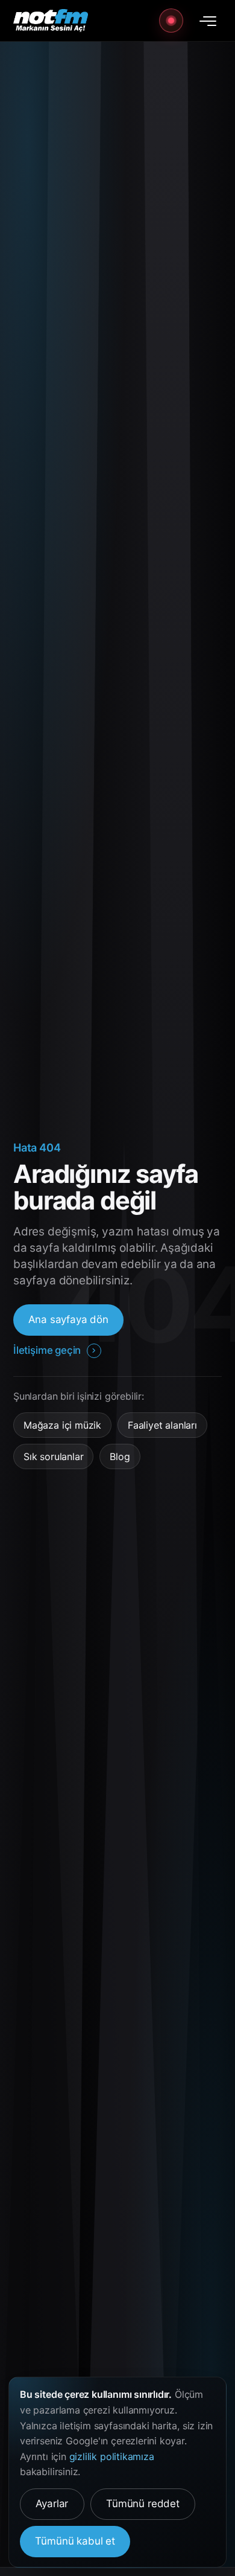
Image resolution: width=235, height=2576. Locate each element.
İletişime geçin (47, 1350)
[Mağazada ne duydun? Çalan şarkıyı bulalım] (171, 21)
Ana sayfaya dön (68, 1319)
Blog (120, 1456)
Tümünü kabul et (75, 2541)
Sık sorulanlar (53, 1456)
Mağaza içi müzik (62, 1425)
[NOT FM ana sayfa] (51, 21)
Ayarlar (52, 2504)
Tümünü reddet (143, 2504)
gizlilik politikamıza (112, 2456)
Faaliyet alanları (162, 1425)
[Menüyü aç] (208, 21)
